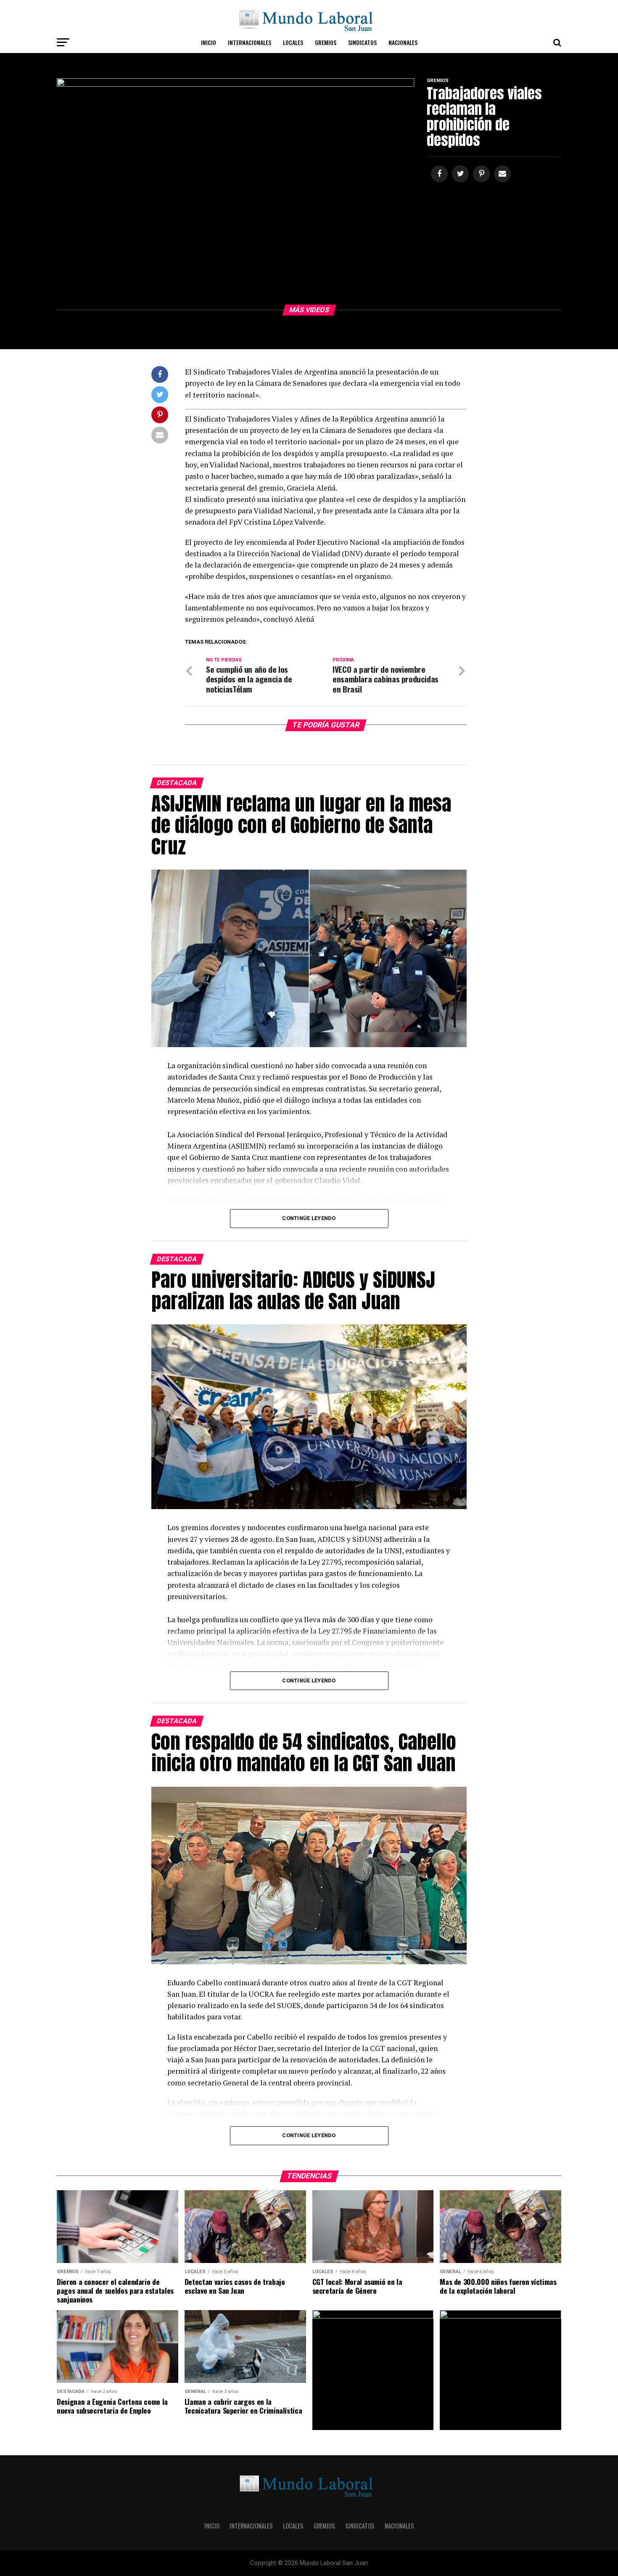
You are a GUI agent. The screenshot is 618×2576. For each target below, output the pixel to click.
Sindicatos (362, 42)
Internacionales (250, 42)
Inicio (209, 42)
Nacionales (403, 42)
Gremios (326, 42)
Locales (293, 42)
